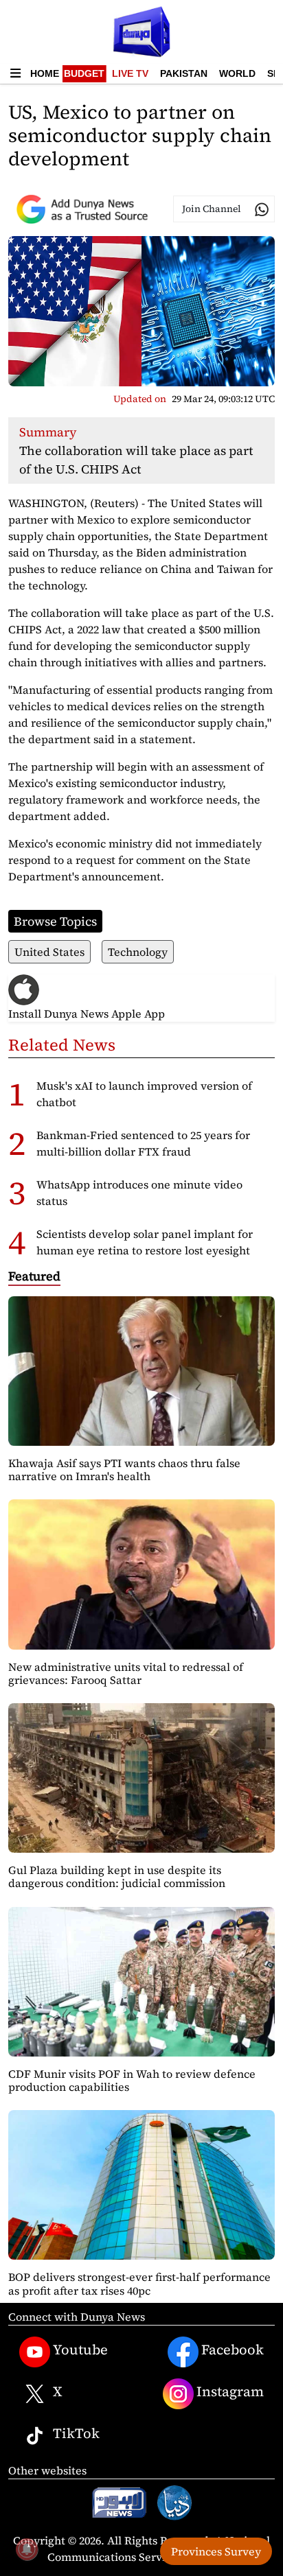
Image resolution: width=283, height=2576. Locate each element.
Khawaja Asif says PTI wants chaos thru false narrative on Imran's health (124, 1470)
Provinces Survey (216, 2551)
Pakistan (184, 73)
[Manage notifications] (27, 2549)
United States (49, 952)
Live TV (130, 73)
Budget (84, 73)
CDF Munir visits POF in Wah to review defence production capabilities (132, 2080)
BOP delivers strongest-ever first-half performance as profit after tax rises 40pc (139, 2283)
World (237, 73)
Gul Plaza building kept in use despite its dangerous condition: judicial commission (117, 1876)
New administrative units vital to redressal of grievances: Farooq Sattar (126, 1673)
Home (45, 73)
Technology (138, 952)
